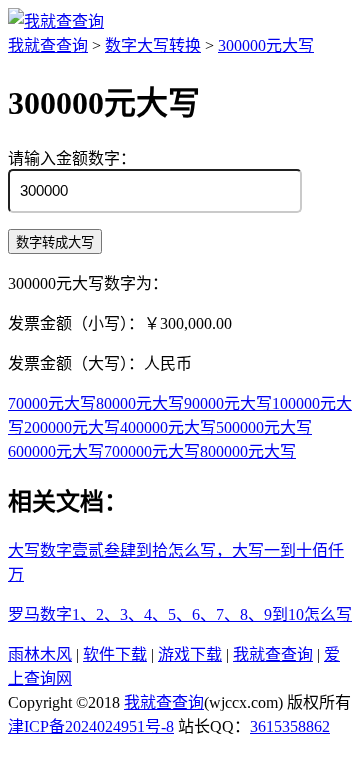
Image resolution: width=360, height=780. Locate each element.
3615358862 (290, 726)
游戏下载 (190, 654)
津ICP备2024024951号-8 (91, 726)
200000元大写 (72, 427)
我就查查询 (48, 45)
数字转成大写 (55, 242)
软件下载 (115, 654)
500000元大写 (264, 427)
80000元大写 (140, 403)
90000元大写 (228, 403)
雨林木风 (40, 654)
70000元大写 (52, 403)
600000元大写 (56, 451)
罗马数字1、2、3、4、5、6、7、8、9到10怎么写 (180, 614)
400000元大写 (168, 427)
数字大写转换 (153, 45)
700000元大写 (152, 451)
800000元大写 (248, 451)
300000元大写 (266, 45)
